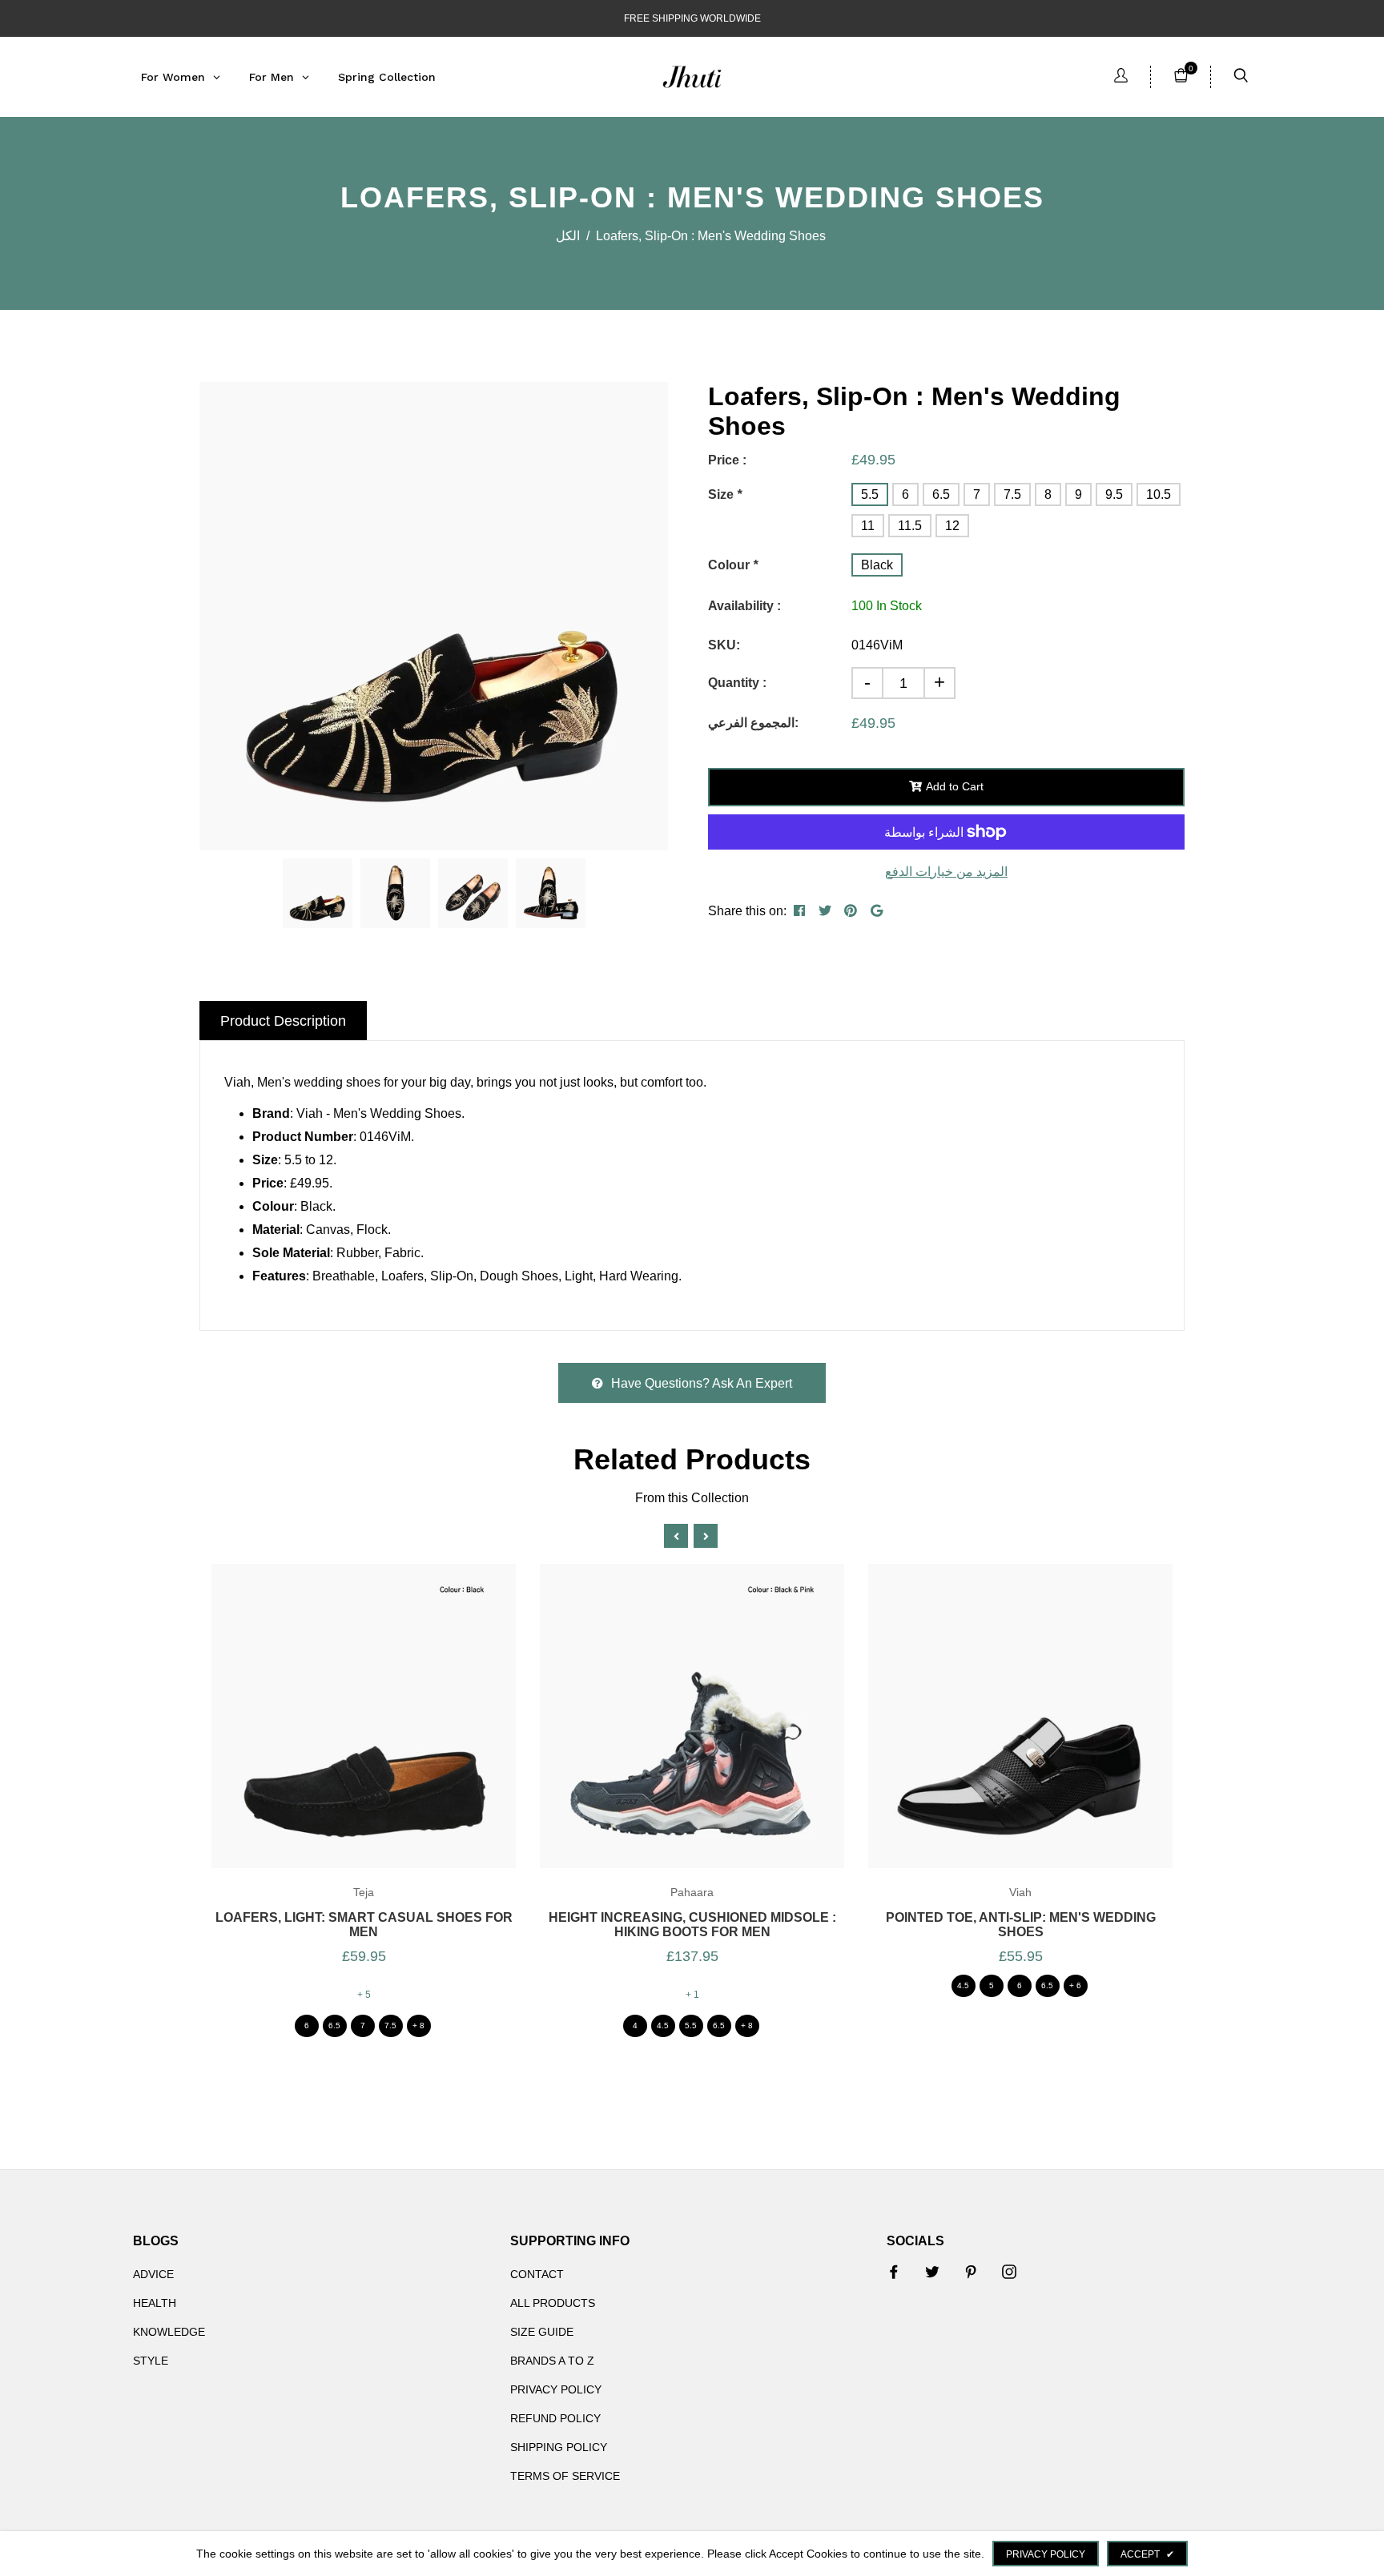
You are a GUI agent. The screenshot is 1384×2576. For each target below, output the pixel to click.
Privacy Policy (556, 2389)
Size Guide (542, 2332)
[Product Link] (342, 1736)
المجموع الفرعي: (753, 723)
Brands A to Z (552, 2361)
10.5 (1159, 494)
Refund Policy (555, 2418)
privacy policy (1046, 2554)
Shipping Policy (559, 2447)
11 (868, 526)
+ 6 (1075, 1985)
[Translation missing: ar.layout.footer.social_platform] (894, 2272)
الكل (568, 236)
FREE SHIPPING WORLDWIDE (692, 18)
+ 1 (692, 1995)
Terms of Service (565, 2476)
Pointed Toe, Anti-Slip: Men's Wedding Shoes (1021, 1925)
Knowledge (169, 2332)
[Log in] (1121, 77)
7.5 (1012, 494)
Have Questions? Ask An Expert (702, 1383)
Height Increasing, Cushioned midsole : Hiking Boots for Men (692, 1925)
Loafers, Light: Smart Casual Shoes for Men (364, 1925)
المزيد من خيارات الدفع (946, 872)
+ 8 (418, 2025)
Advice (153, 2274)
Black (877, 565)
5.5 (870, 494)
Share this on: (747, 911)
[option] (434, 616)
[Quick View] (386, 1736)
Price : (727, 460)
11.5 (910, 526)
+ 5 (364, 1995)
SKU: (724, 645)
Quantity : (737, 683)
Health (155, 2303)
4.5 (663, 2025)
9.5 (1114, 494)
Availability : (744, 606)
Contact (537, 2274)
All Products (553, 2303)
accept (1147, 2554)
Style (151, 2361)
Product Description (283, 1021)
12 (952, 526)
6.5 (941, 494)
